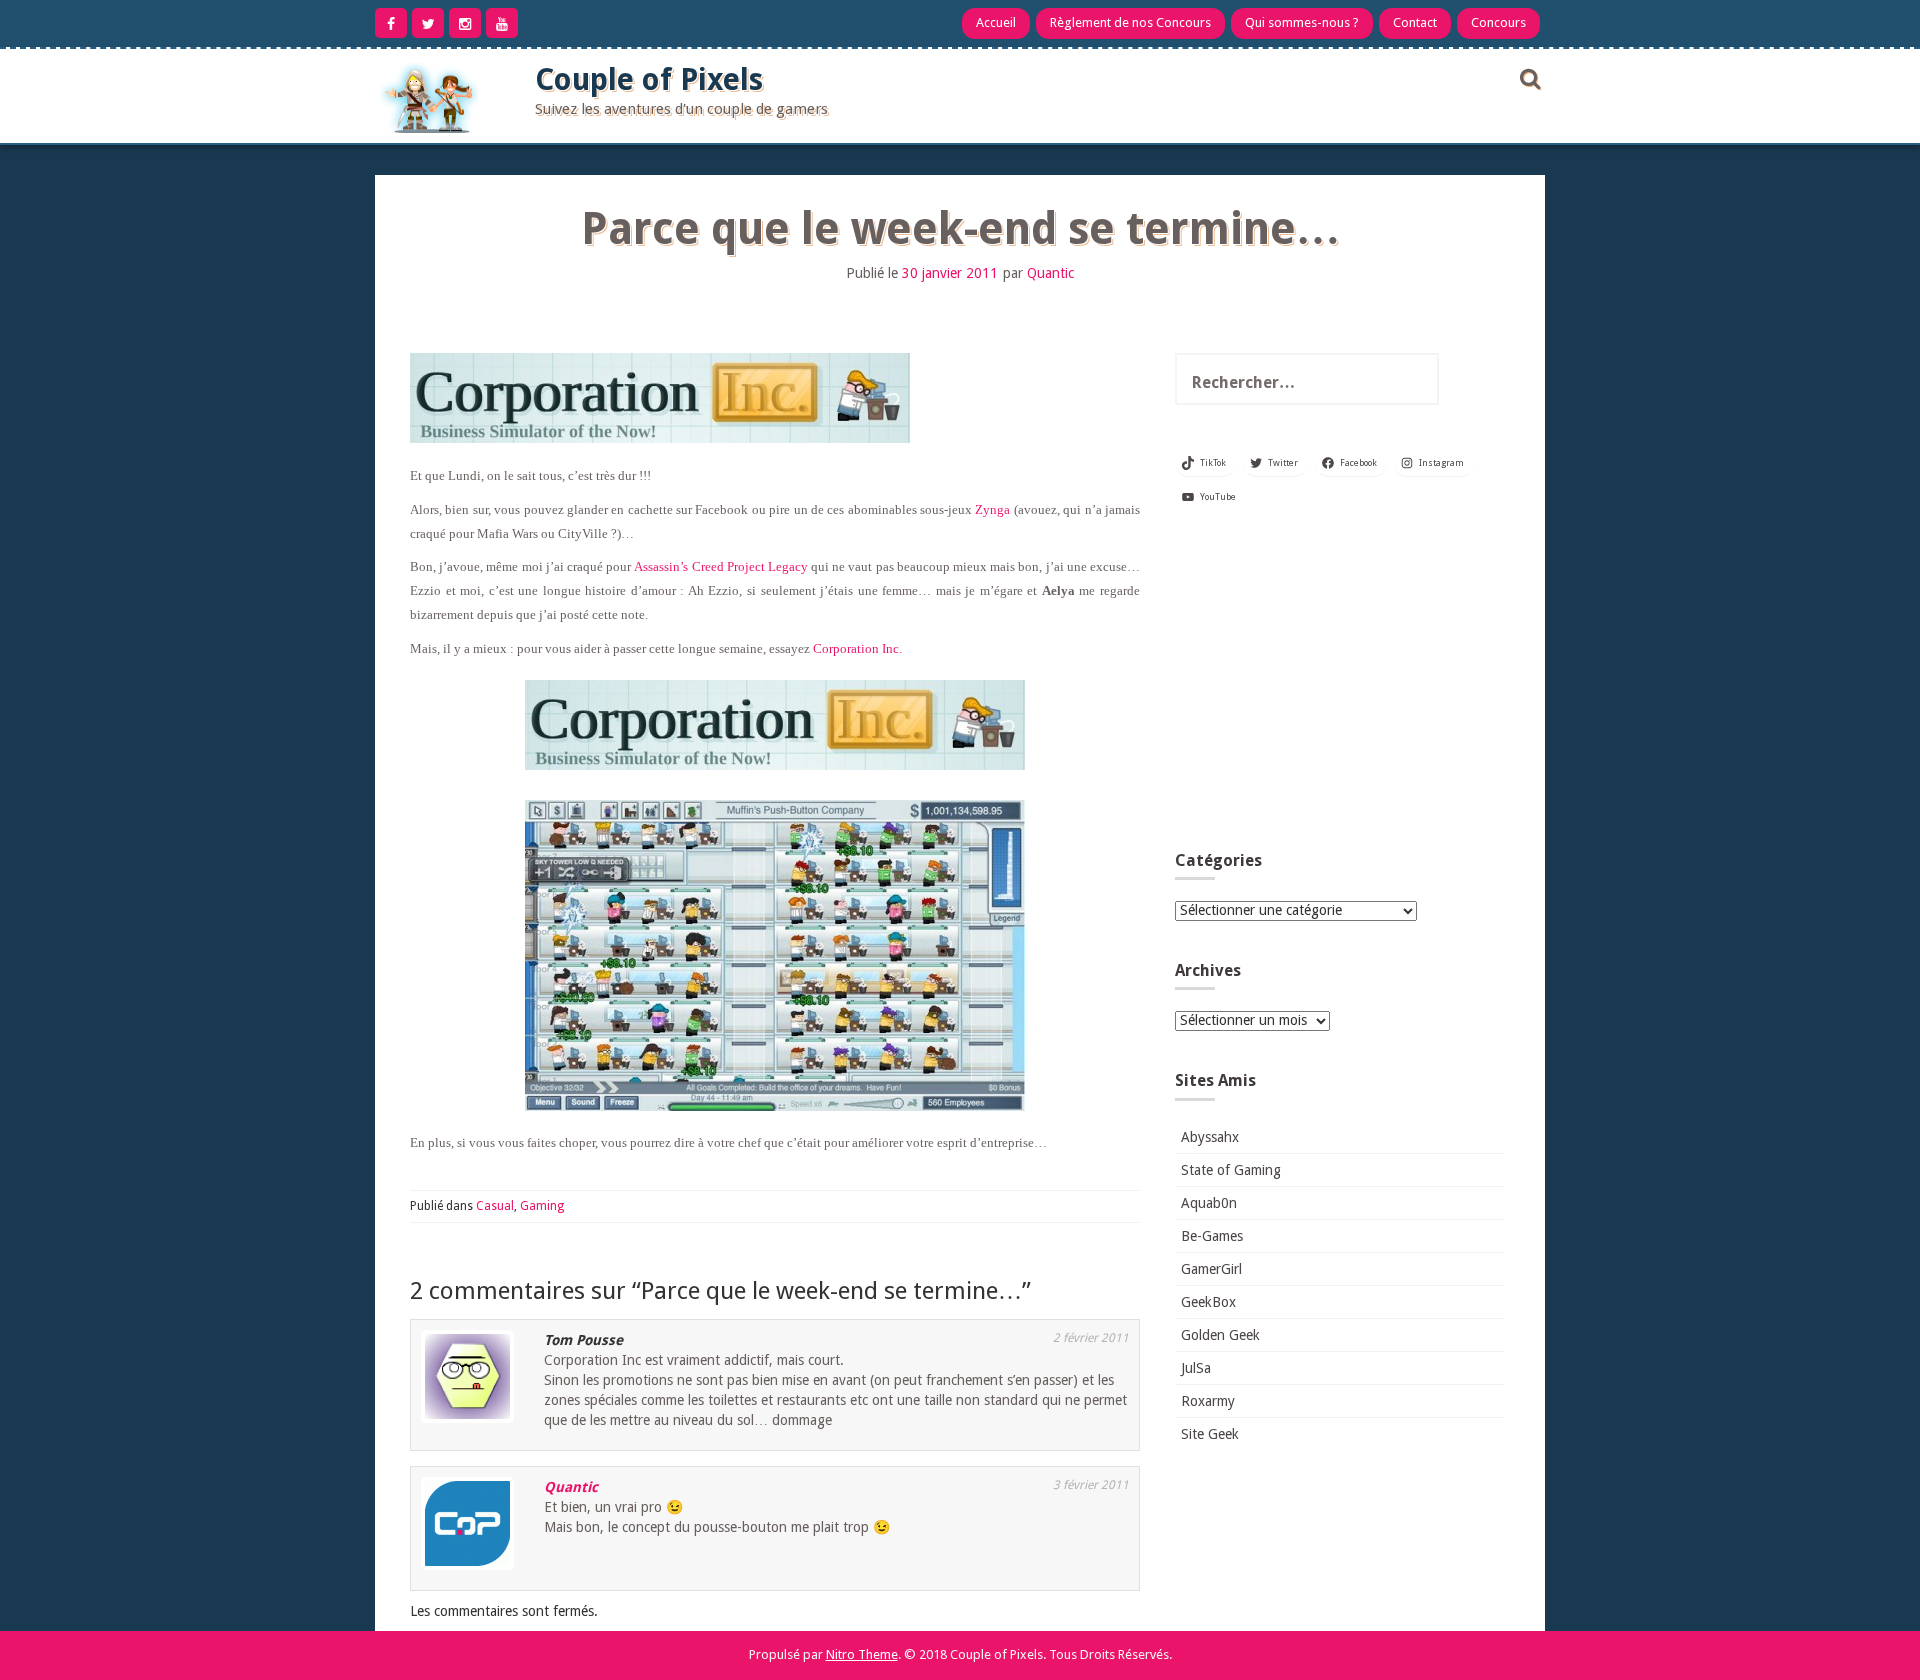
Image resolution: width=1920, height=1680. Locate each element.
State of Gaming (1231, 1170)
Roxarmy (1208, 1401)
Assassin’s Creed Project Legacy (721, 566)
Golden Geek (1220, 1335)
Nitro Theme (862, 1654)
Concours (1498, 22)
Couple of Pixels (649, 79)
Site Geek (1210, 1434)
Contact (1415, 22)
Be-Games (1212, 1236)
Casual (495, 1206)
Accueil (996, 22)
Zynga (992, 509)
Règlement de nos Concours (1130, 22)
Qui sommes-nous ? (1302, 22)
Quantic (1050, 273)
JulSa (1196, 1368)
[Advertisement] (1340, 686)
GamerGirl (1211, 1269)
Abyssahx (1210, 1137)
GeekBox (1208, 1302)
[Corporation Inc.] (775, 726)
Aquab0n (1209, 1203)
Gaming (542, 1206)
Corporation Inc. (857, 648)
